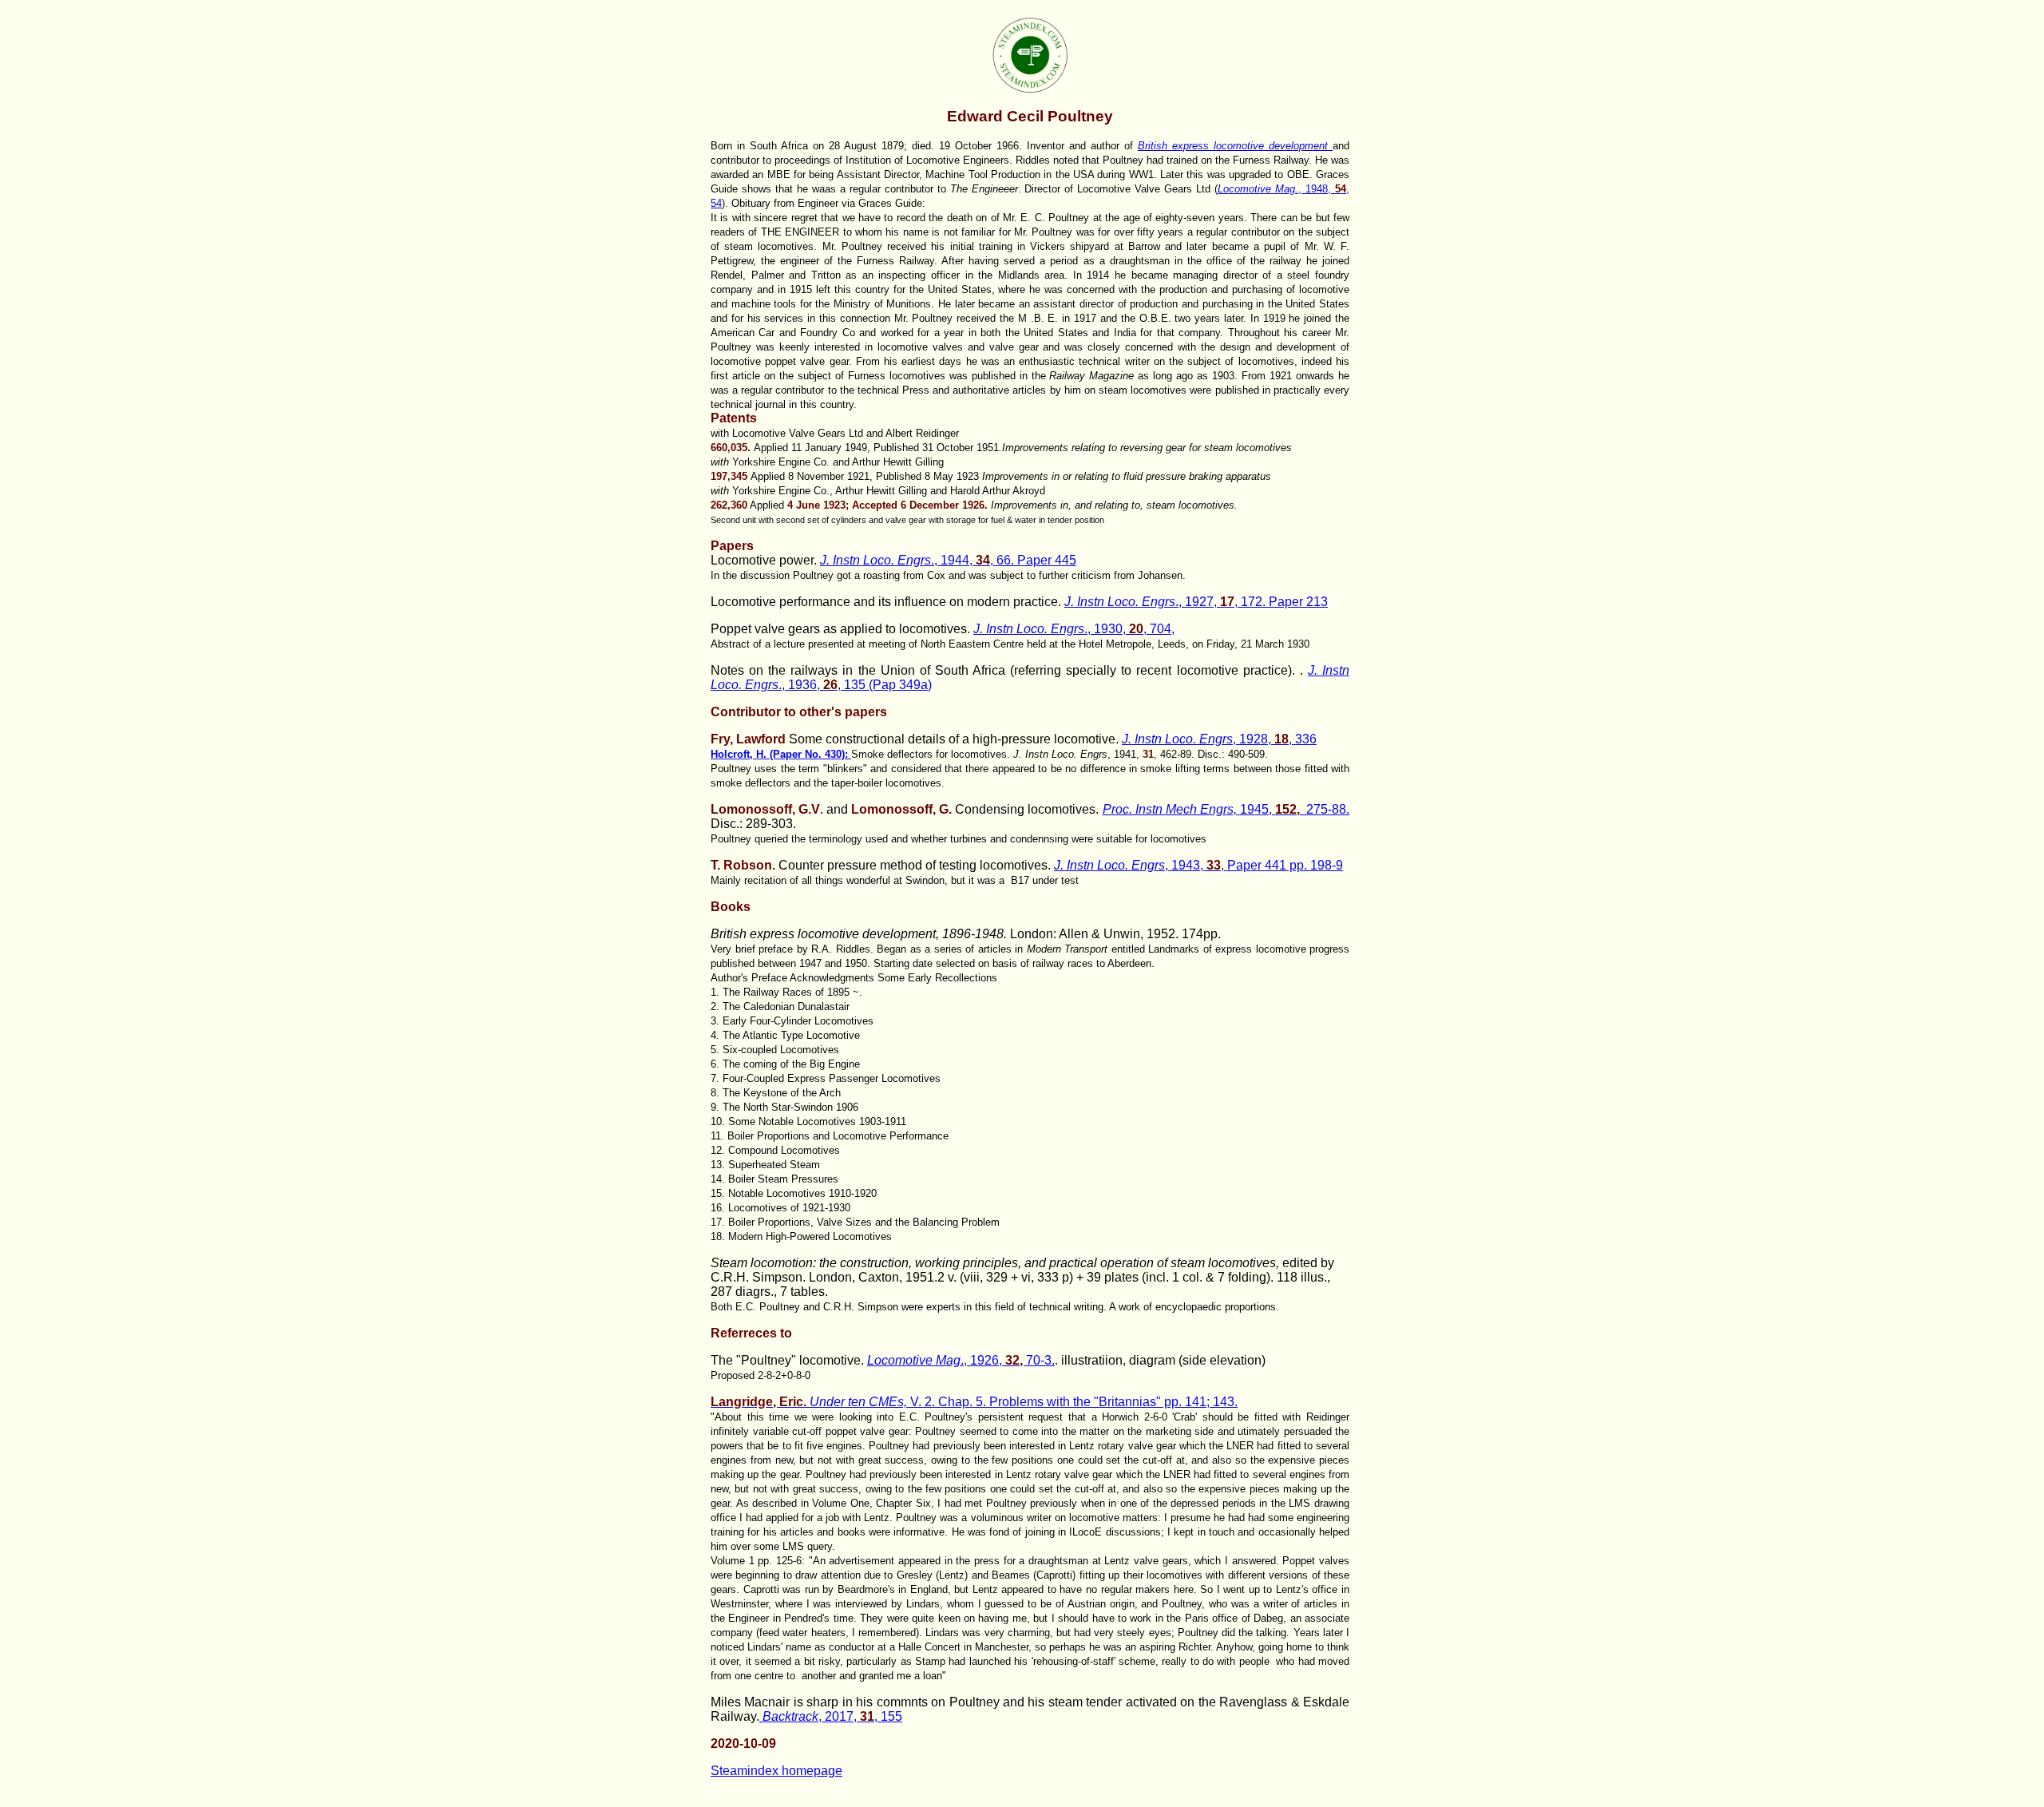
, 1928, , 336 (1219, 739)
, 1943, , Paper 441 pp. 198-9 (1198, 865)
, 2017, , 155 (832, 1716)
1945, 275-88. (1226, 809)
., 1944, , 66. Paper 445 (948, 560)
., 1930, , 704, (1074, 629)
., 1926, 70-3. (961, 1360)
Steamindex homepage (776, 1771)
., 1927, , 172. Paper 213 (1196, 602)
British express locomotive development (1235, 146)
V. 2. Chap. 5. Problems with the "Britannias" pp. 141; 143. (974, 1402)
